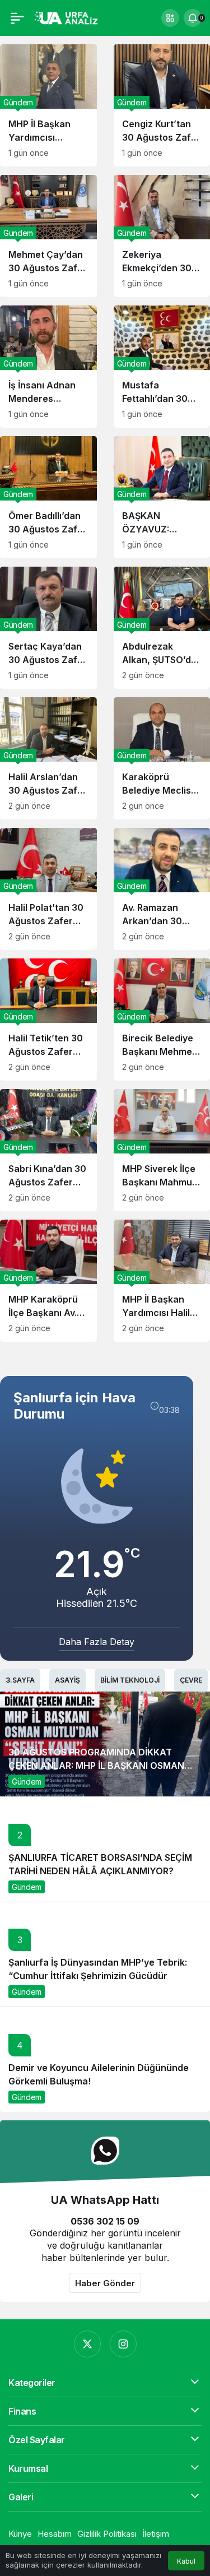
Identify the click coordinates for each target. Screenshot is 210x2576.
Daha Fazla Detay (97, 1642)
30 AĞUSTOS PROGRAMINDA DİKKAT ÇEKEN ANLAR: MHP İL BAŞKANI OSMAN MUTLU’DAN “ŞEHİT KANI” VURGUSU (96, 1766)
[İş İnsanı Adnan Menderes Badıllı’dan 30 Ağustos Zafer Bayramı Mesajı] (48, 367)
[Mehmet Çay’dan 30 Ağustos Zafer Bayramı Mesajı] (48, 236)
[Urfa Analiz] (70, 17)
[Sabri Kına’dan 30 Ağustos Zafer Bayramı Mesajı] (48, 1150)
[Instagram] (123, 2344)
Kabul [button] (186, 2561)
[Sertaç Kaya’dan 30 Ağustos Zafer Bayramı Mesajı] (48, 628)
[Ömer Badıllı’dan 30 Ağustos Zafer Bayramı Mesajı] (48, 497)
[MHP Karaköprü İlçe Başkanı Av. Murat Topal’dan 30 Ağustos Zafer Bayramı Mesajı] (48, 1281)
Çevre (191, 1680)
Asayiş (67, 1680)
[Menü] (17, 18)
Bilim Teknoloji (130, 1680)
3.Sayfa (20, 1680)
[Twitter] (87, 2344)
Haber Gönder (105, 2283)
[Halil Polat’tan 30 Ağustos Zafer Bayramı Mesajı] (48, 889)
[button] (170, 18)
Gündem (27, 1782)
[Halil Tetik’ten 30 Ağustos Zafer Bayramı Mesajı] (48, 1020)
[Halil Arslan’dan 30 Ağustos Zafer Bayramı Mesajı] (48, 758)
